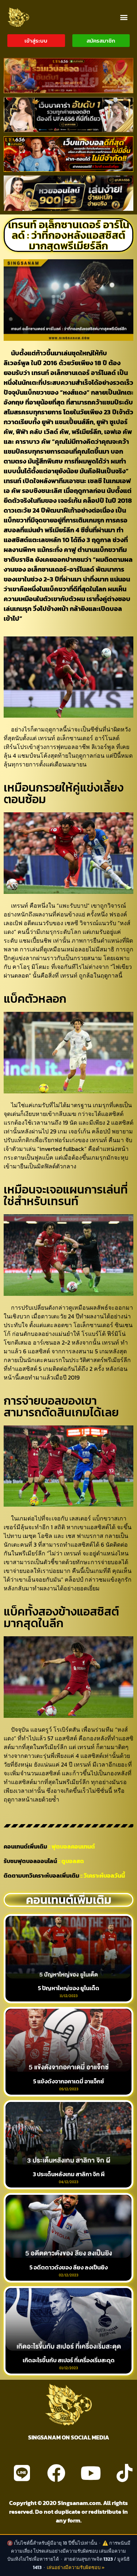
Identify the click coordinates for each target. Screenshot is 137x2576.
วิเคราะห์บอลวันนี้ (104, 1875)
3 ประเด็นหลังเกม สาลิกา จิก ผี (69, 2174)
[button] (124, 17)
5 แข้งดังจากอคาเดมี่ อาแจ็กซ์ (69, 2081)
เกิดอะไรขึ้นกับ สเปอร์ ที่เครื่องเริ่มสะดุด (69, 2360)
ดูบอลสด (73, 1861)
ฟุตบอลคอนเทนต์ (73, 1846)
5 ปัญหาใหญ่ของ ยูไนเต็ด (69, 1988)
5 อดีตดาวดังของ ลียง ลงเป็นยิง (69, 2267)
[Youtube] (91, 2473)
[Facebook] (56, 2473)
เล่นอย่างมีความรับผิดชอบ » (76, 2567)
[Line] (22, 2473)
